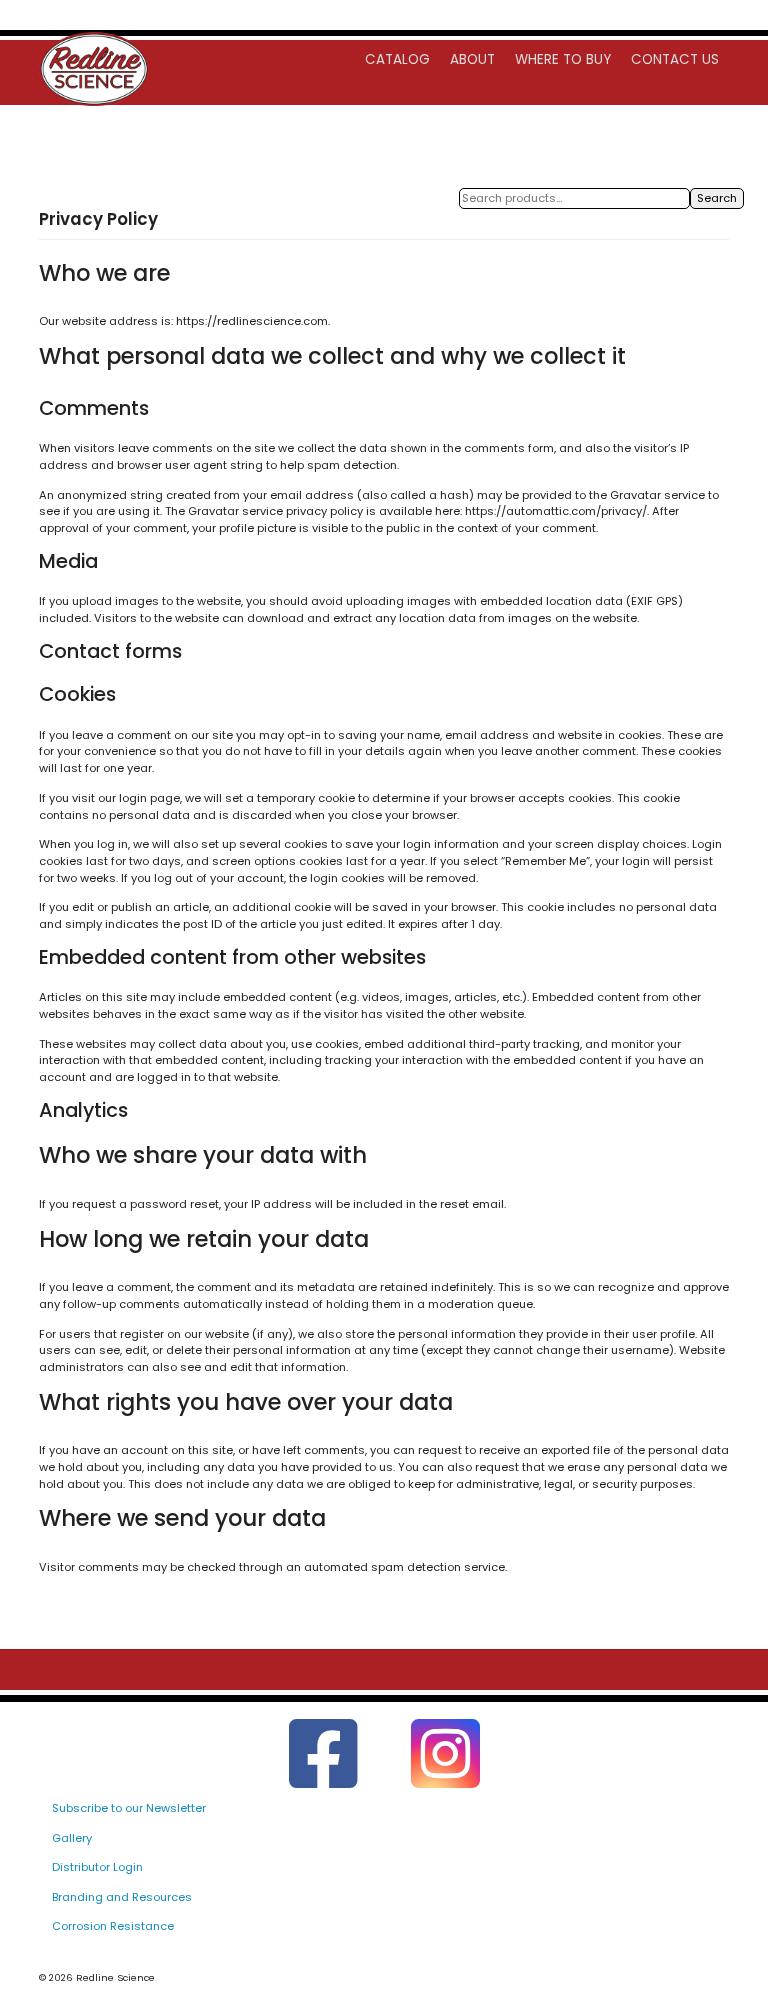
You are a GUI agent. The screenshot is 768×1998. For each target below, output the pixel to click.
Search (717, 198)
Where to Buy (563, 59)
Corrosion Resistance (113, 1926)
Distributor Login (97, 1867)
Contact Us (675, 59)
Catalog (397, 59)
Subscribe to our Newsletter (129, 1808)
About (472, 59)
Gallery (72, 1838)
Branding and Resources (122, 1897)
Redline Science (115, 1977)
